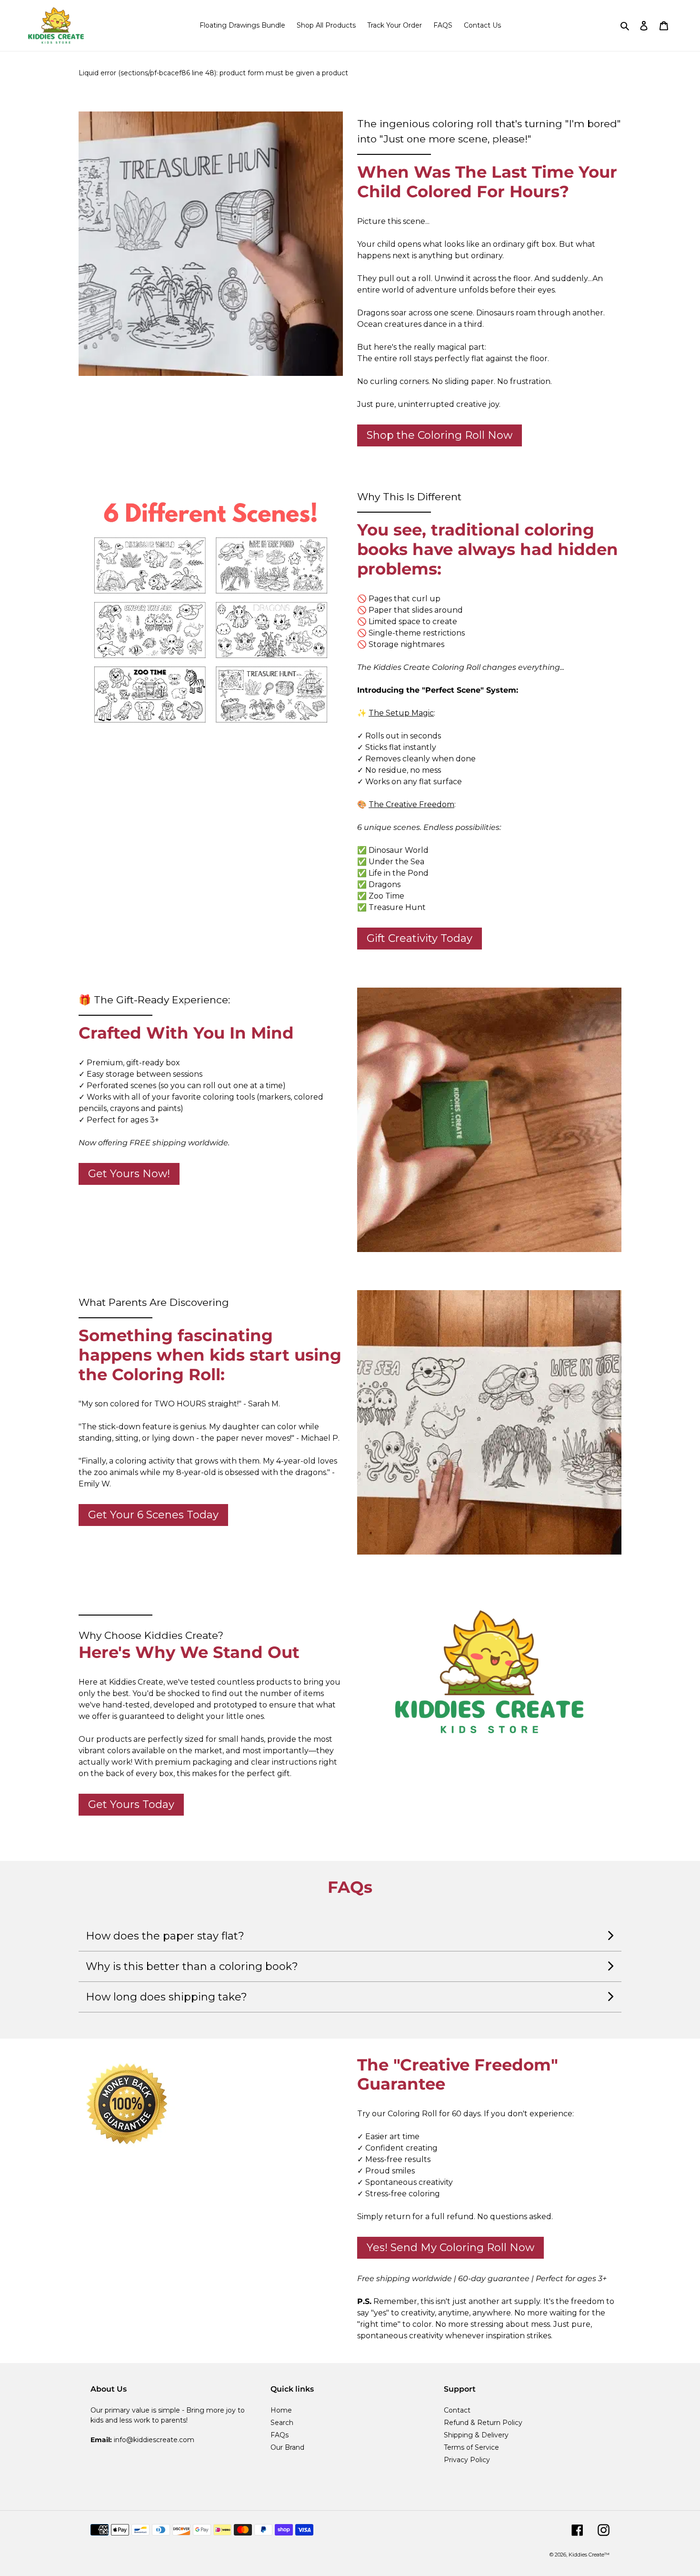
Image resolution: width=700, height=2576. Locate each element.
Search (282, 2423)
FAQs (280, 2435)
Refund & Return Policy (483, 2423)
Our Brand (287, 2447)
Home (281, 2410)
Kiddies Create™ (589, 2555)
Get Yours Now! (129, 1174)
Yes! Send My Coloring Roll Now (450, 2248)
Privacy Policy (467, 2460)
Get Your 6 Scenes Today (153, 1515)
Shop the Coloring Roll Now (440, 435)
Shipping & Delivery (476, 2435)
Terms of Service (471, 2447)
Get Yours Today (131, 1804)
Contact (457, 2410)
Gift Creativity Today (420, 938)
